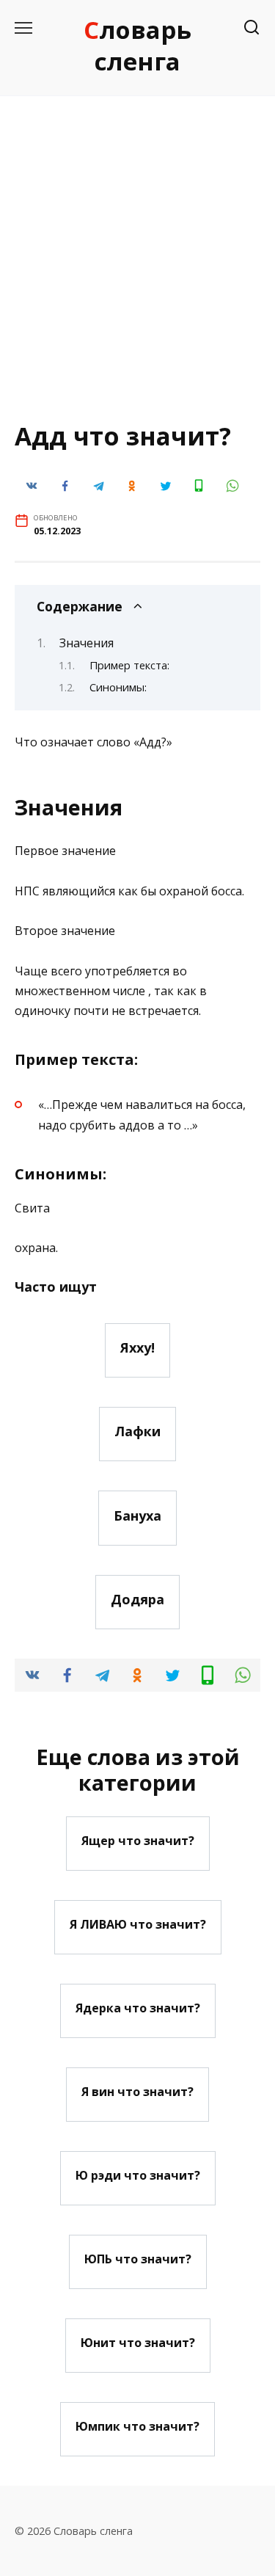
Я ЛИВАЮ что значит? (138, 1924)
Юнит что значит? (138, 2343)
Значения (87, 643)
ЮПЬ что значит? (138, 2259)
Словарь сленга (137, 46)
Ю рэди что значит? (138, 2175)
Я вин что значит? (137, 2092)
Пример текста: (129, 665)
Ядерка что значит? (138, 2008)
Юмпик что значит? (137, 2426)
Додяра (137, 1599)
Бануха (137, 1515)
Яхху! (137, 1347)
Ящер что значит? (138, 1841)
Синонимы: (118, 687)
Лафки (137, 1431)
